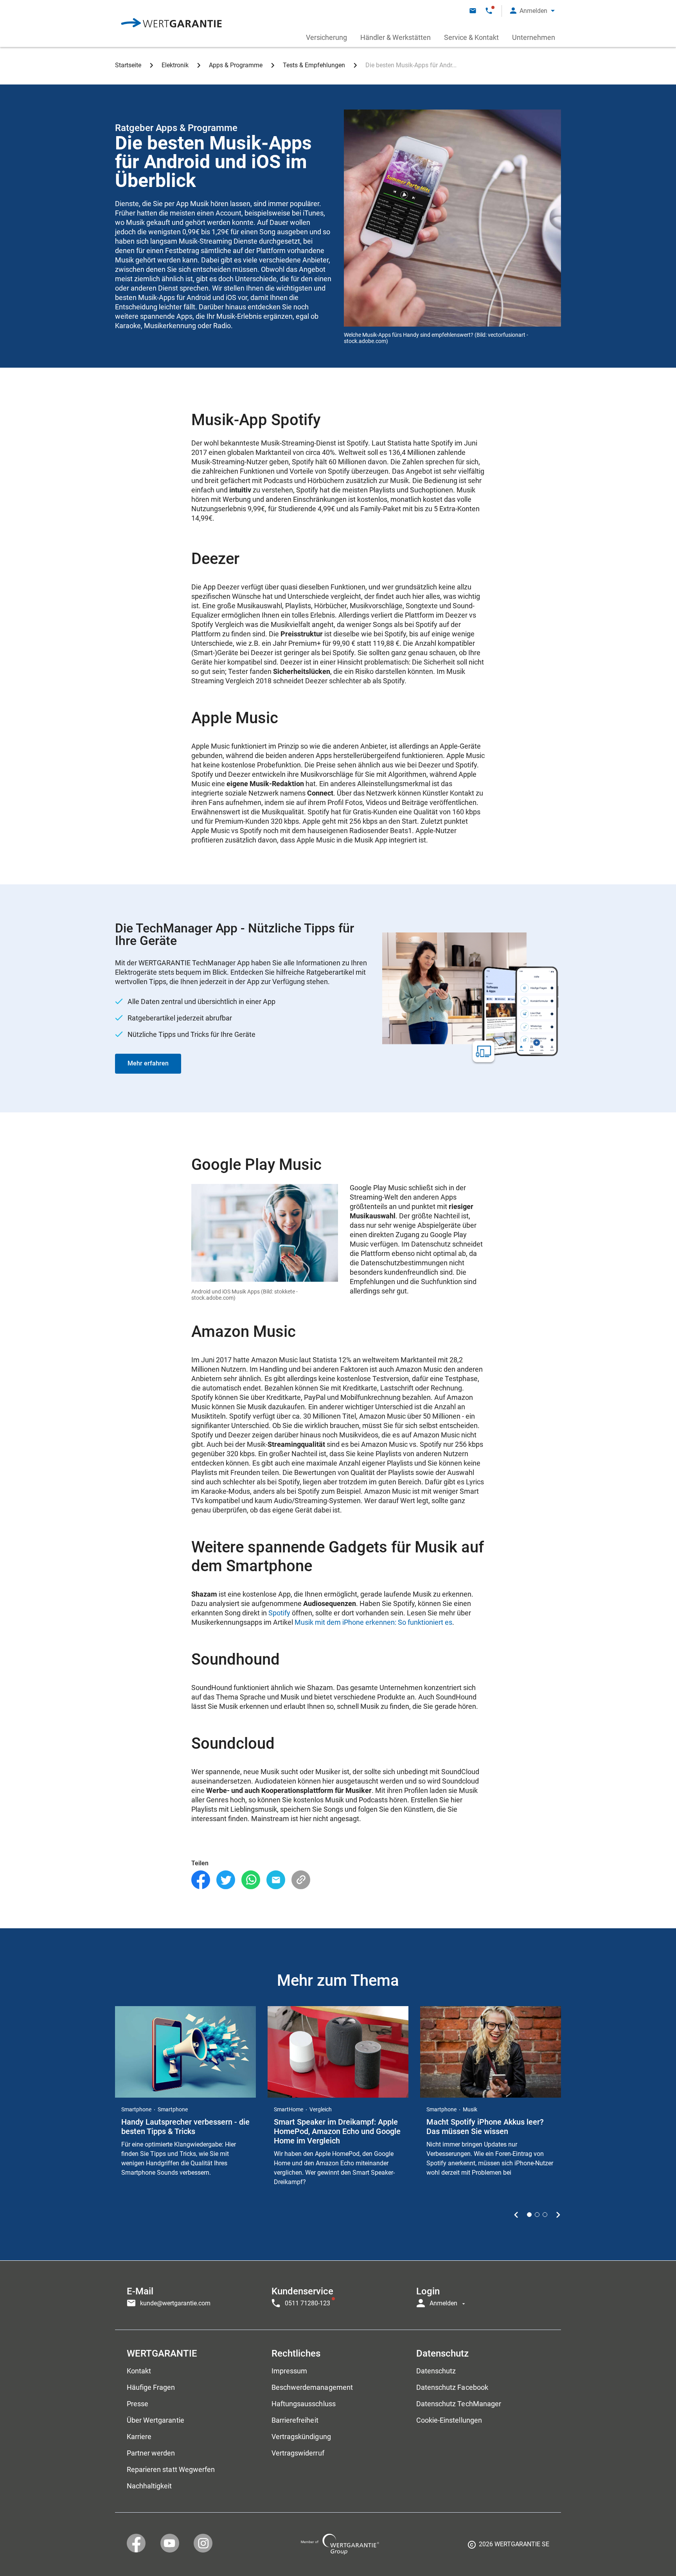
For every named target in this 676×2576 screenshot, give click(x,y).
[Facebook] (201, 1880)
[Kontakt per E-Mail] (473, 11)
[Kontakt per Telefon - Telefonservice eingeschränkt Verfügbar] (489, 11)
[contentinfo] (509, 2547)
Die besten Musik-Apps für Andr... (411, 65)
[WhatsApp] (251, 1880)
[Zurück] (516, 2215)
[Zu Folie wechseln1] (529, 2215)
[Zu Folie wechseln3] (545, 2215)
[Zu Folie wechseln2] (537, 2215)
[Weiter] (558, 2215)
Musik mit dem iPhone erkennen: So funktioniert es (373, 1622)
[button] (532, 11)
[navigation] (338, 2295)
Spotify (279, 1613)
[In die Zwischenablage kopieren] (301, 1880)
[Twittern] (226, 1880)
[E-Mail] (276, 1880)
